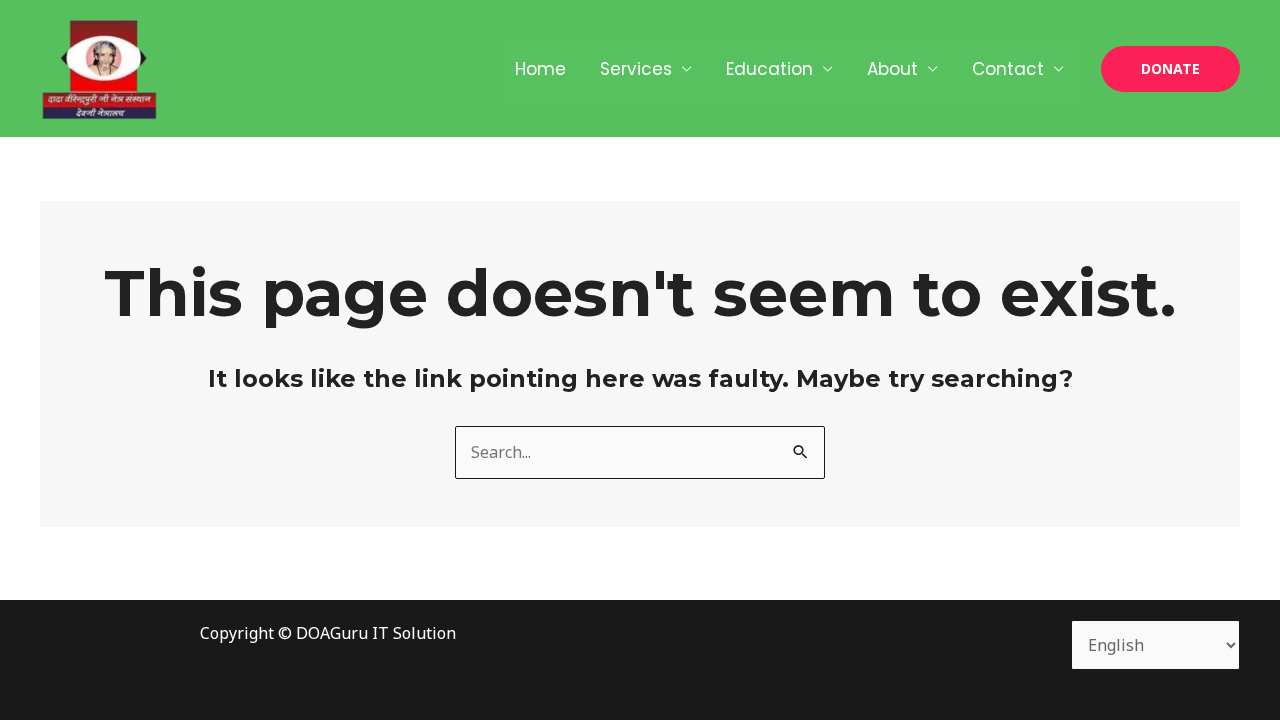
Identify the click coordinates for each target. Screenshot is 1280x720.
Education (769, 69)
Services (636, 69)
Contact (1008, 69)
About (892, 69)
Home (540, 69)
